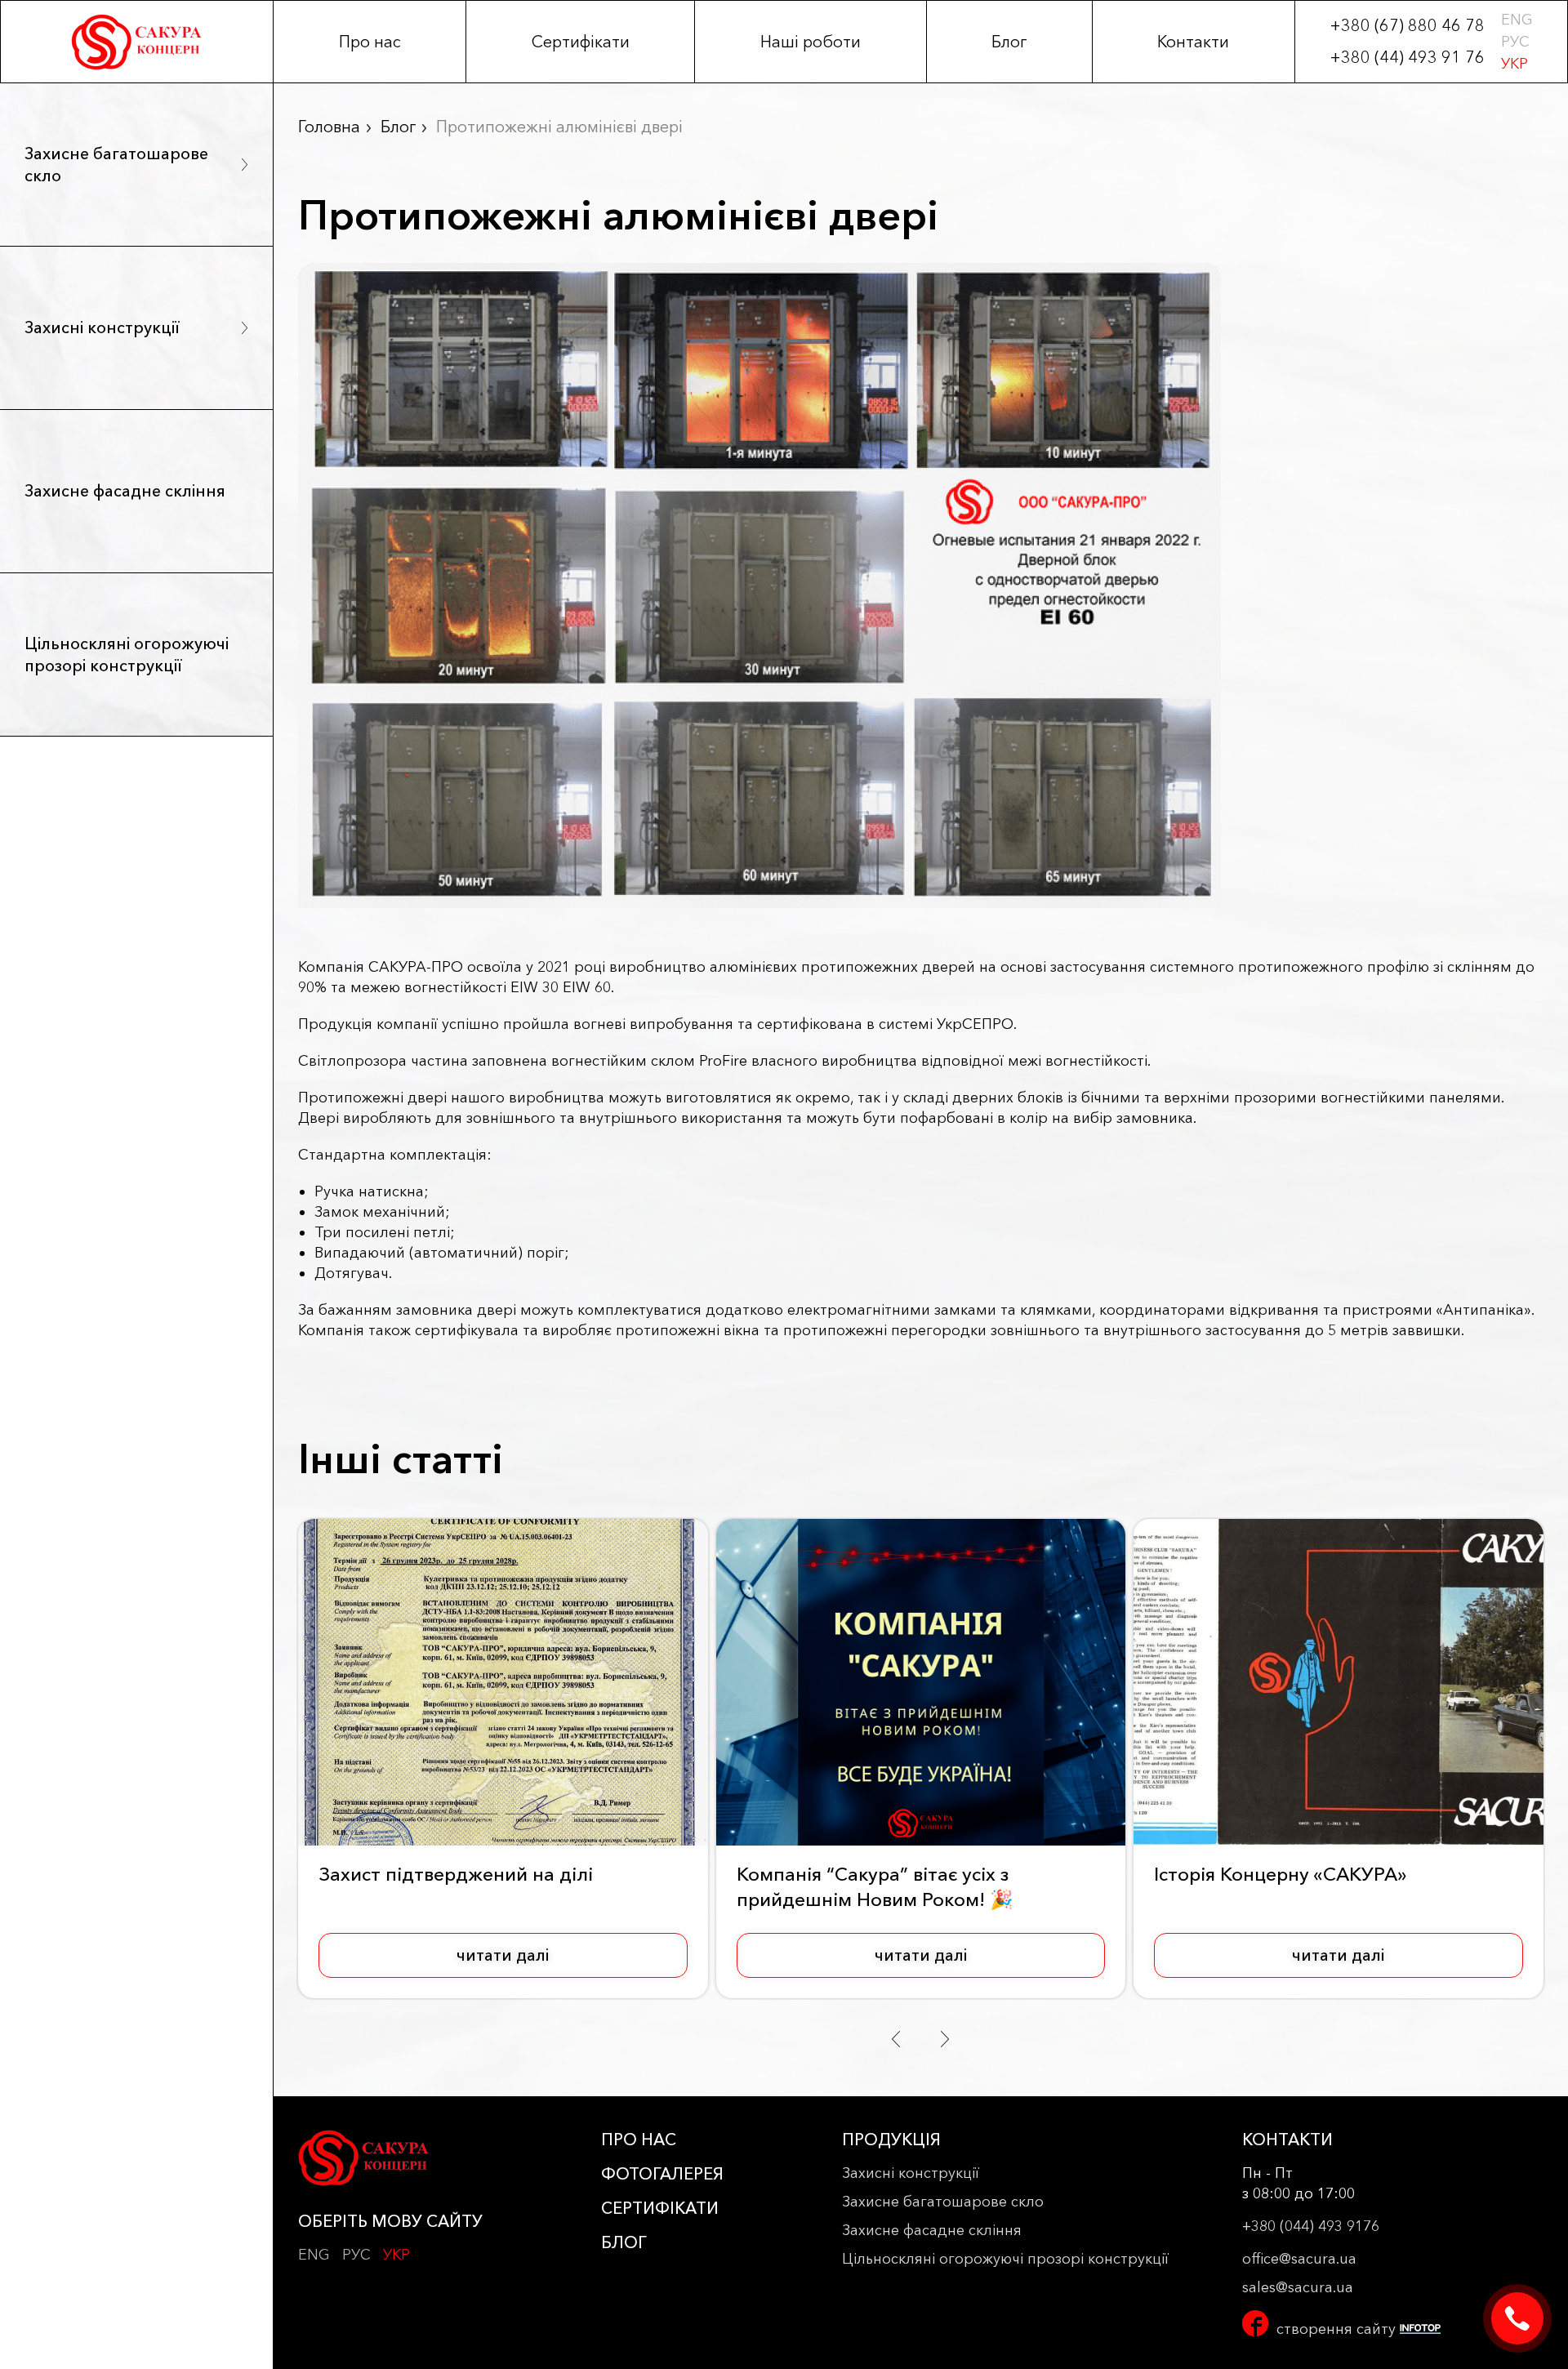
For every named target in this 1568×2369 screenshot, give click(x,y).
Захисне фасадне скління (125, 491)
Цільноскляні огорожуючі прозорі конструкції (127, 655)
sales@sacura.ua (1298, 2287)
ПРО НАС (639, 2140)
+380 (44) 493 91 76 (1407, 57)
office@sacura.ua (1299, 2259)
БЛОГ (624, 2242)
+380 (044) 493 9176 (1311, 2226)
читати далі (503, 1955)
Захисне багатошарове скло (116, 165)
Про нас (370, 42)
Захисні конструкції (102, 327)
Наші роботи (811, 42)
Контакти (1193, 42)
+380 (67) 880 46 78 (1407, 25)
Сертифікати (581, 42)
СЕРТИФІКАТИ (660, 2208)
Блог (1009, 42)
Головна (329, 127)
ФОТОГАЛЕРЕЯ (662, 2174)
